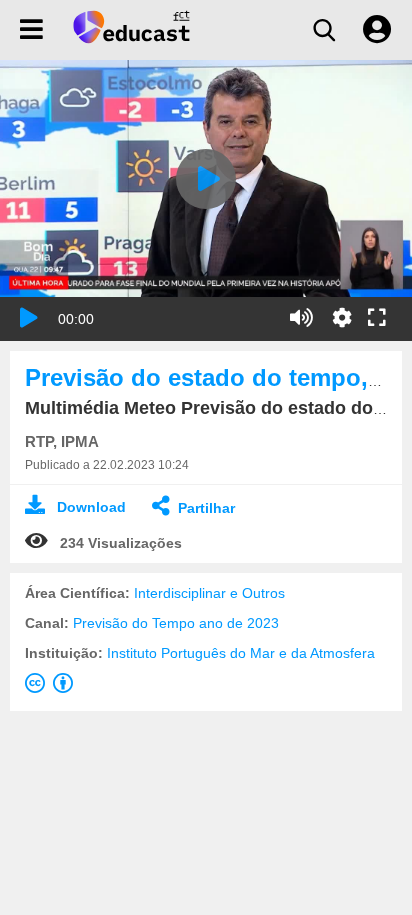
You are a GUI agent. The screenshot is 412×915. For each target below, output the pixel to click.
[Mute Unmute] (301, 318)
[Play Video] (206, 179)
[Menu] (31, 30)
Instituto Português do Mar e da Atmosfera (241, 653)
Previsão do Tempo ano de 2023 (176, 623)
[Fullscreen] (377, 319)
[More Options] (342, 318)
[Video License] (53, 687)
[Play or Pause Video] (29, 318)
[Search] (324, 30)
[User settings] (377, 30)
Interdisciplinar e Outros (209, 593)
